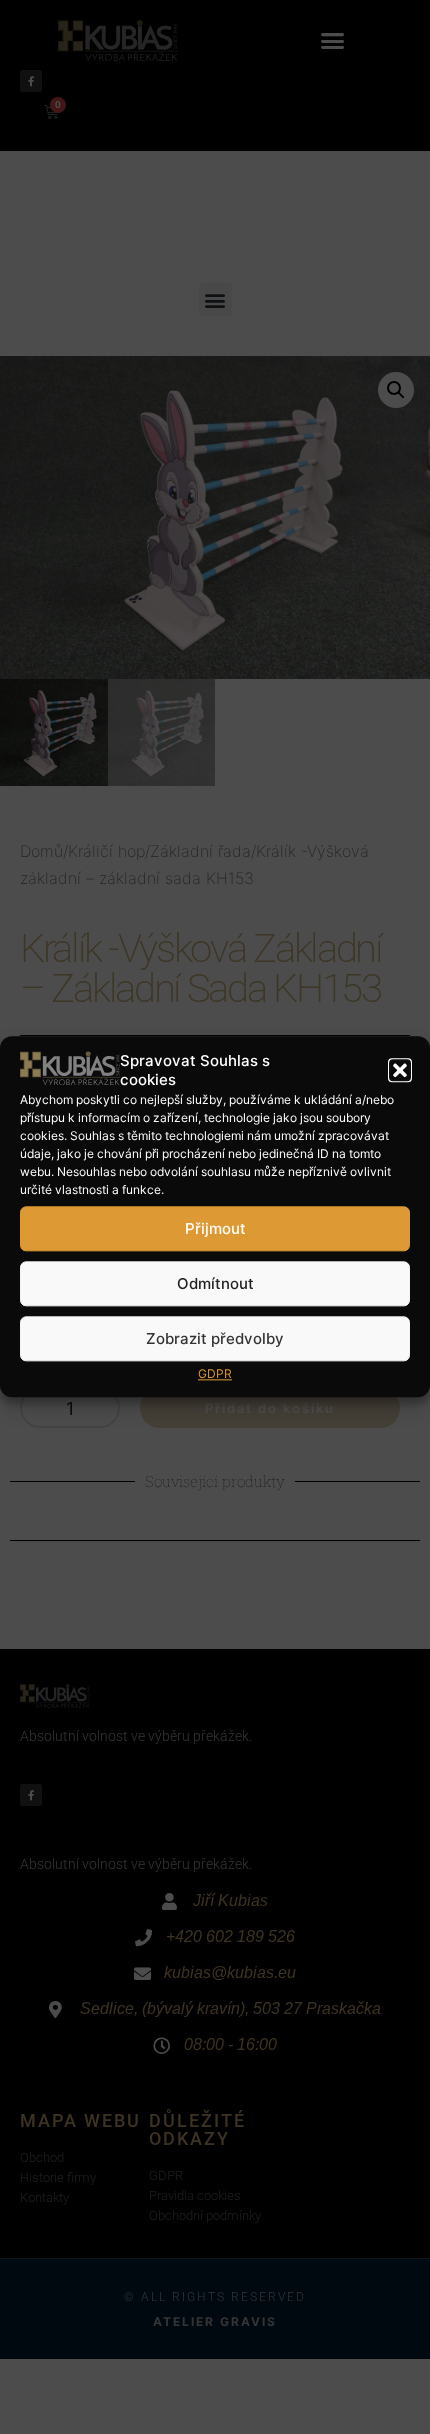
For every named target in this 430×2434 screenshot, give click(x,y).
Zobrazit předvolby (215, 1338)
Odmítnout (215, 1283)
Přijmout (215, 1228)
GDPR (215, 1374)
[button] (400, 1071)
